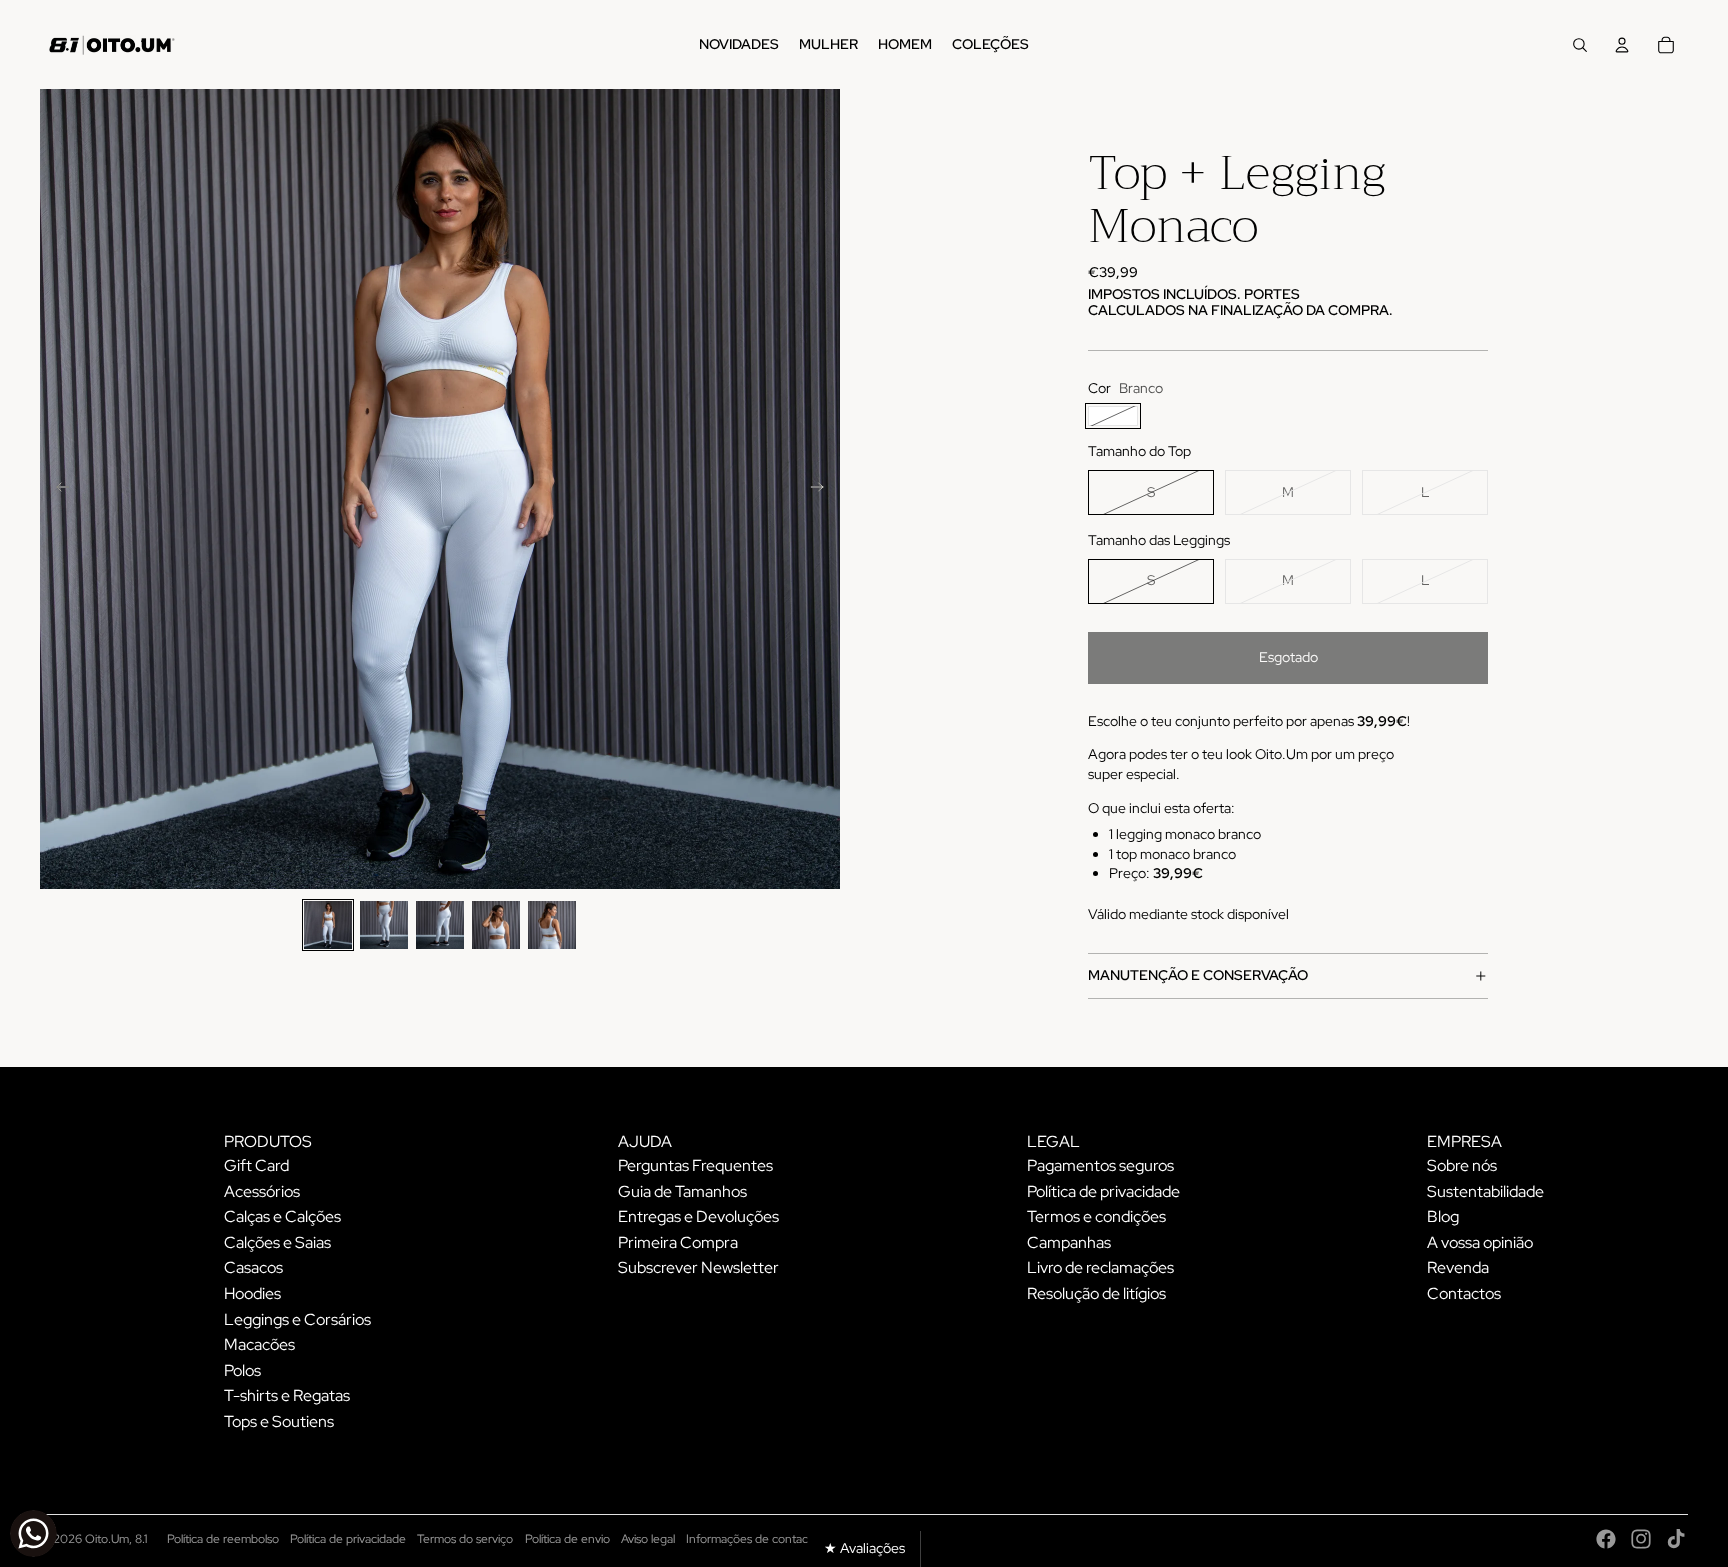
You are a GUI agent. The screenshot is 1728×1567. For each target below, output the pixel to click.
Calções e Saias (277, 1242)
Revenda (1458, 1267)
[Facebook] (1606, 1539)
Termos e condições (1096, 1216)
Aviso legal (648, 1539)
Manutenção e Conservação (1198, 975)
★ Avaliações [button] (864, 1548)
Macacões (259, 1344)
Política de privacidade (1103, 1191)
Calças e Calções (282, 1216)
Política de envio (567, 1539)
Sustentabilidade (1485, 1191)
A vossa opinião (1480, 1242)
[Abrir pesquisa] (1580, 45)
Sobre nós (1462, 1165)
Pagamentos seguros (1100, 1165)
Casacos (253, 1267)
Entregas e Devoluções (698, 1216)
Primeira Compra (678, 1242)
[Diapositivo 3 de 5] (440, 925)
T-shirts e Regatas (287, 1395)
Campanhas (1069, 1242)
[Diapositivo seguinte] (823, 489)
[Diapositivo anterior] (56, 489)
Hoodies (252, 1293)
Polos (242, 1370)
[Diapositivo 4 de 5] (496, 925)
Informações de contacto (752, 1539)
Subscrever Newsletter (698, 1267)
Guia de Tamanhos (682, 1191)
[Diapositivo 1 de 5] (328, 925)
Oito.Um (107, 1539)
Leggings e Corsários (297, 1319)
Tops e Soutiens (279, 1421)
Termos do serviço (465, 1539)
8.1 (141, 1539)
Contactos (1464, 1293)
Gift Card (256, 1165)
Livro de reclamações (1100, 1267)
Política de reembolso (223, 1539)
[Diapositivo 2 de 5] (384, 925)
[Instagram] (1641, 1539)
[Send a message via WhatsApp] (33, 1533)
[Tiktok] (1676, 1539)
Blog (1443, 1216)
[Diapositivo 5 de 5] (552, 925)
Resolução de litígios (1096, 1293)
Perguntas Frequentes (695, 1165)
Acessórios (262, 1191)
